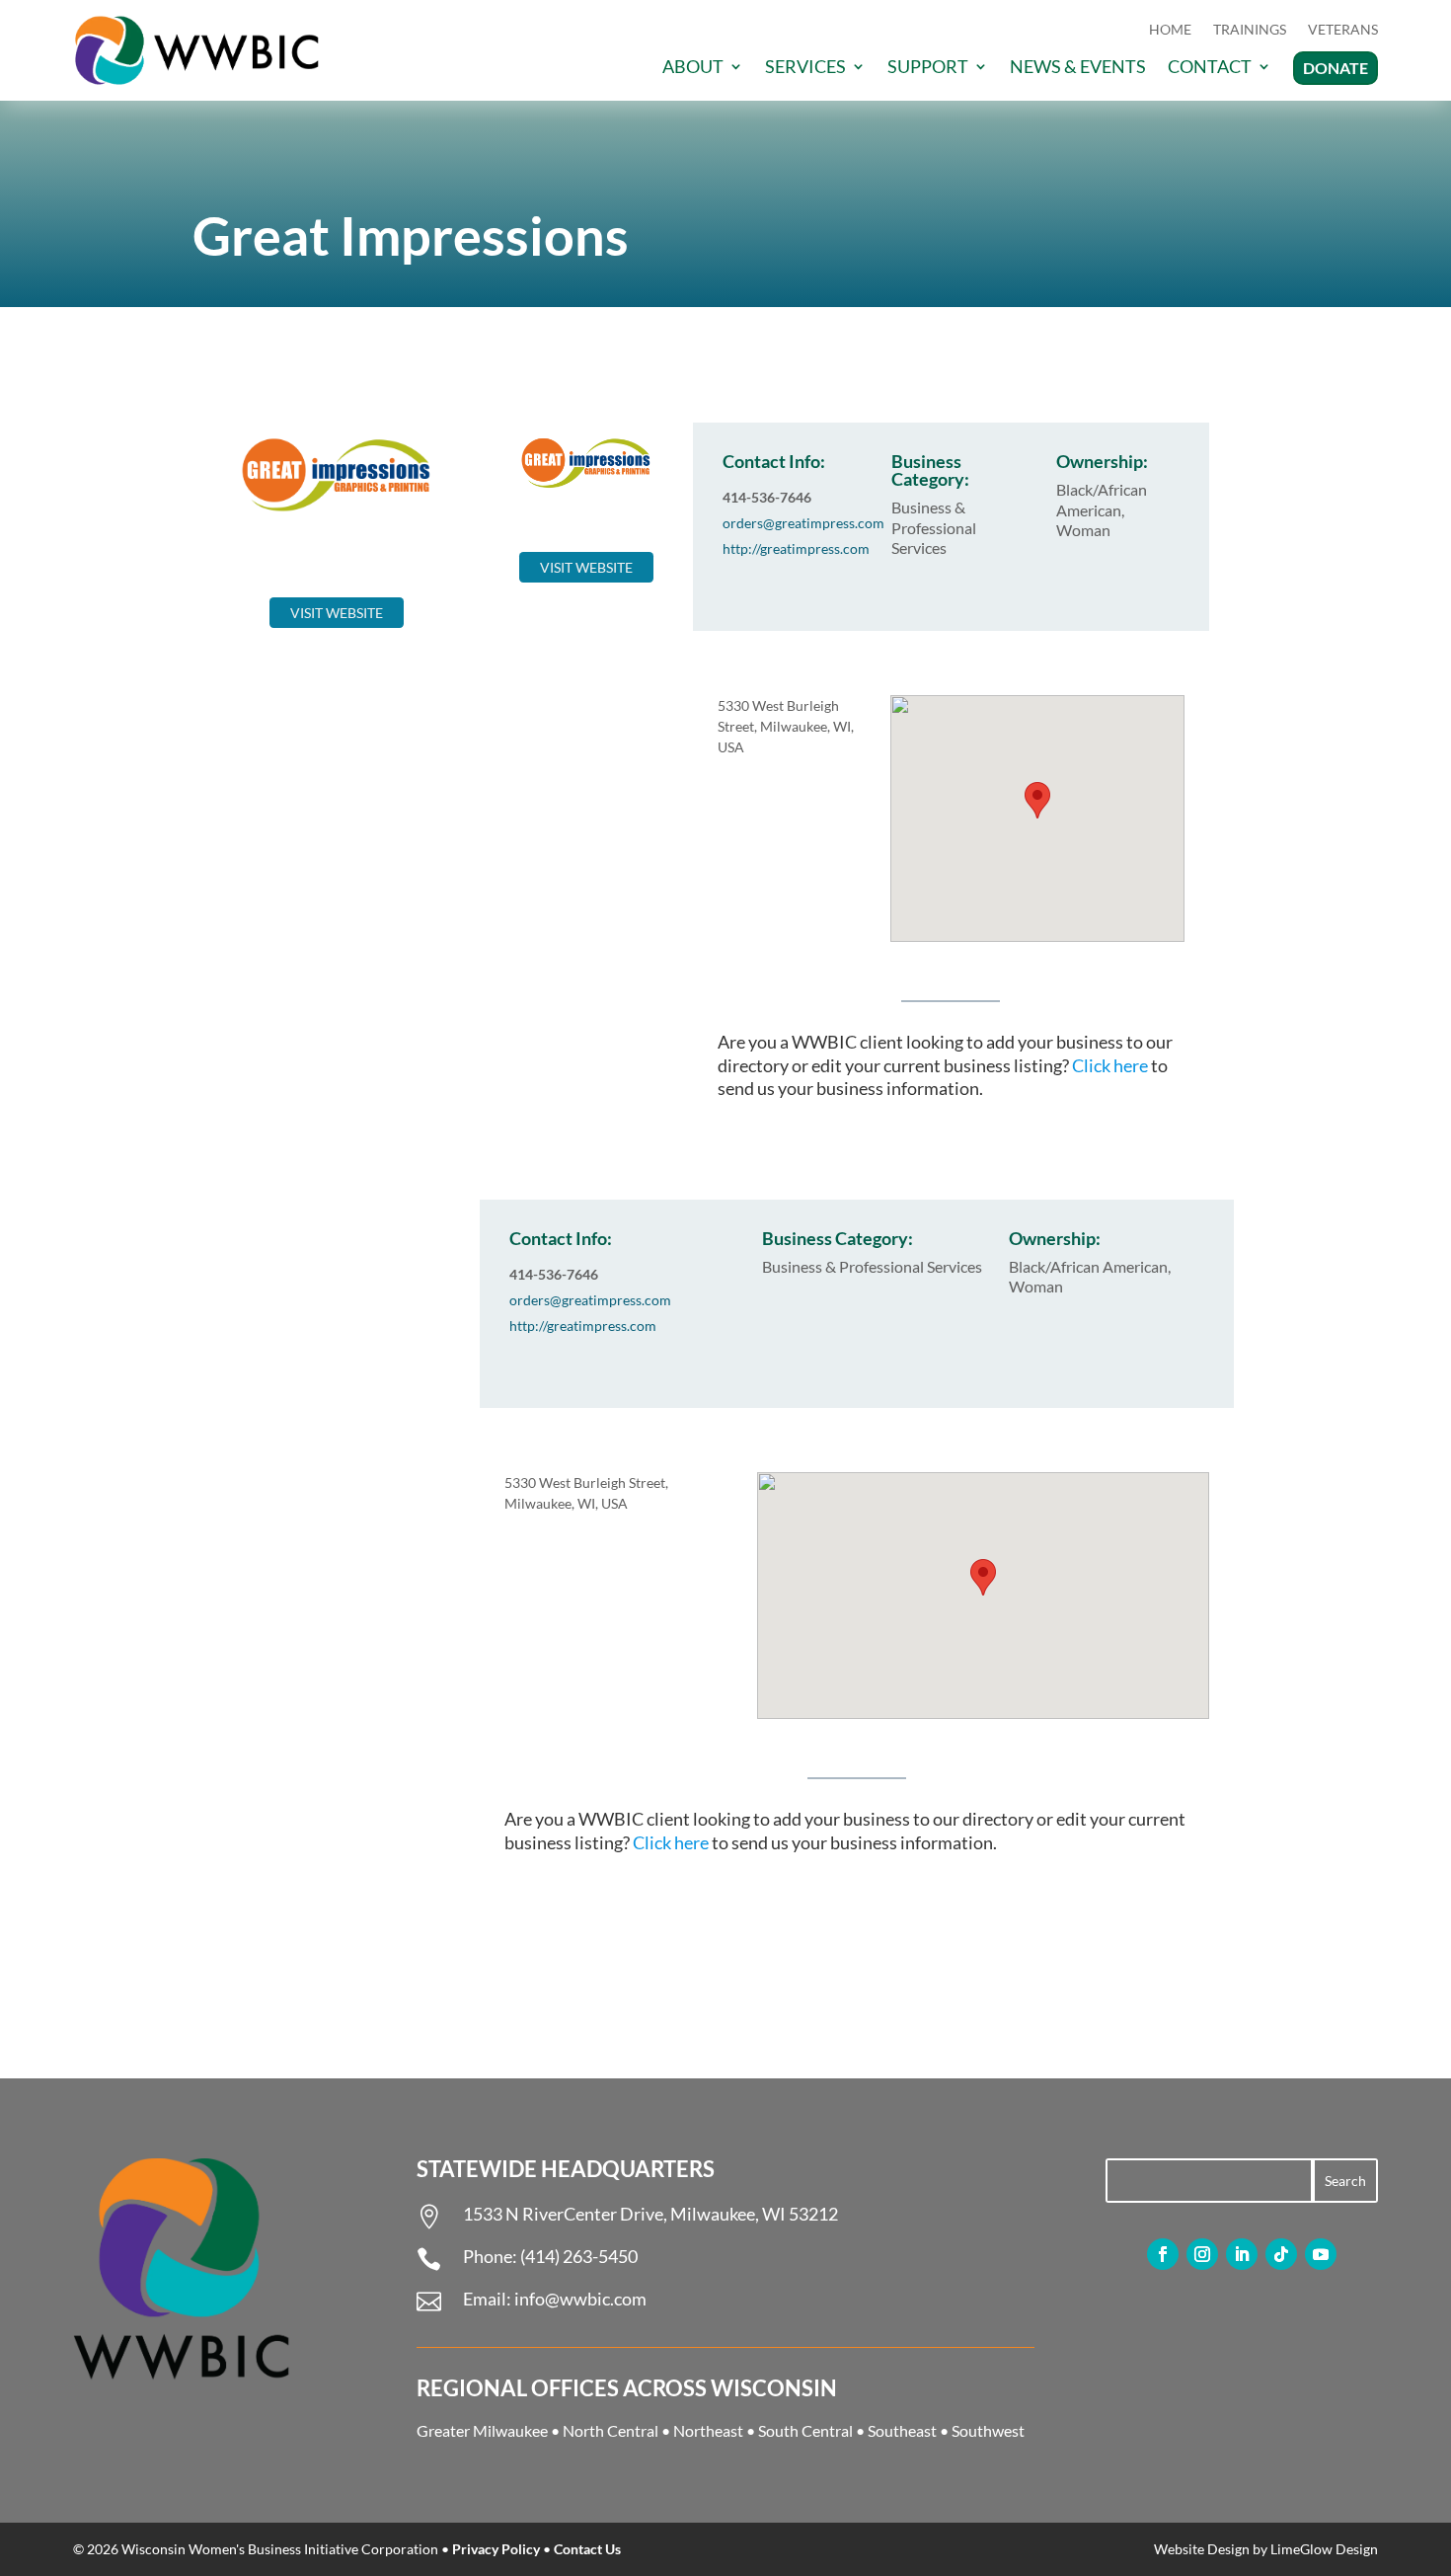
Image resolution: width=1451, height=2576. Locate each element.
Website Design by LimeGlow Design (1266, 2549)
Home (1170, 30)
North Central (611, 2430)
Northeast (708, 2430)
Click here (1110, 1065)
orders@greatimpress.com (803, 523)
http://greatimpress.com (796, 548)
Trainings (1250, 30)
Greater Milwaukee (482, 2430)
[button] (1037, 800)
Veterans (1343, 30)
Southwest (988, 2430)
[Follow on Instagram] (1202, 2254)
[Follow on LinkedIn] (1242, 2254)
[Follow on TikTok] (1281, 2254)
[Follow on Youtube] (1321, 2254)
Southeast (902, 2430)
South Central (805, 2430)
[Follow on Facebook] (1163, 2254)
